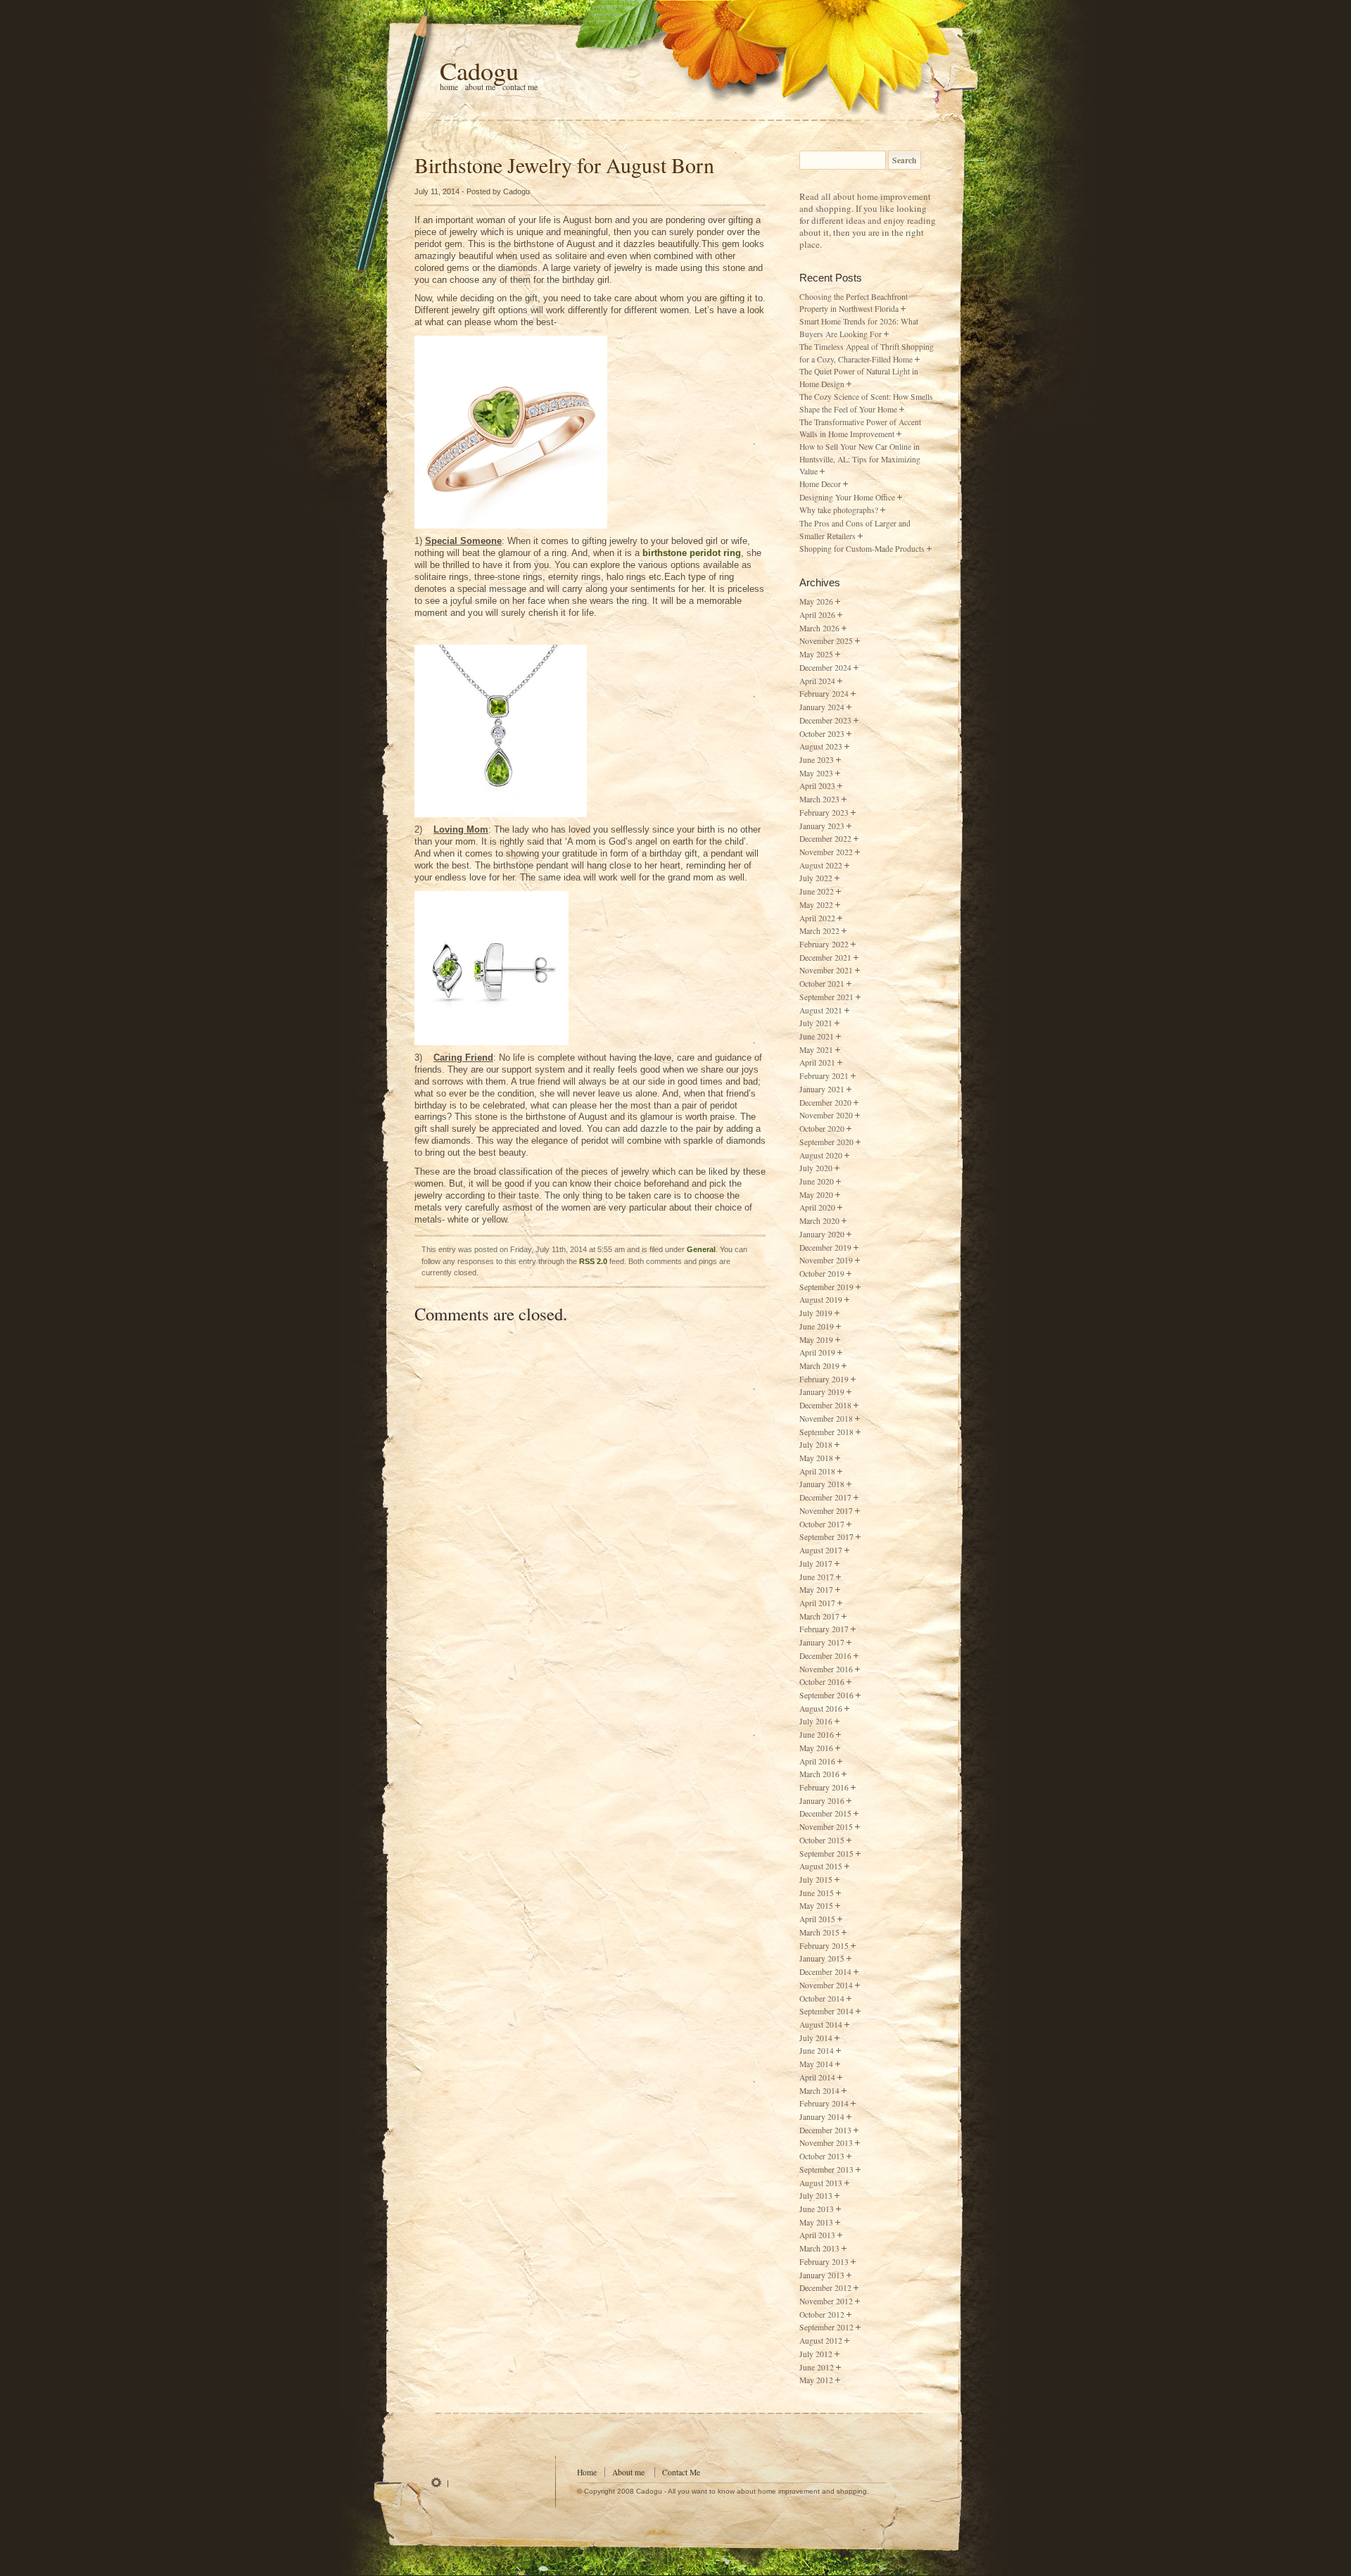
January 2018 (822, 1484)
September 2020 (826, 1142)
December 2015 (825, 1813)
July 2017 (816, 1564)
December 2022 (825, 839)
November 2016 (826, 1669)
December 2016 (825, 1656)
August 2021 (821, 1010)
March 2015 (819, 1932)
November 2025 (826, 641)
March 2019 (819, 1366)
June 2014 (817, 2051)
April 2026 (817, 615)
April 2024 (817, 681)
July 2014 (816, 2038)
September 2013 (826, 2170)
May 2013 (816, 2222)
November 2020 (826, 1115)
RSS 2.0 (593, 1261)
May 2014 (816, 2064)
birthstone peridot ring (692, 553)
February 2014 (824, 2103)
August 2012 (821, 2341)
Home (587, 2472)
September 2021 (826, 997)
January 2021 (822, 1089)
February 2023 (824, 813)
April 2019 (817, 1352)
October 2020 (822, 1129)
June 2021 (817, 1036)
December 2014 (825, 1972)
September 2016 (826, 1695)
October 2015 (822, 1840)
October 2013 (822, 2156)
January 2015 (822, 1958)
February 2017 (824, 1629)
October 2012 (822, 2315)
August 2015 (821, 1866)
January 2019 (822, 1392)
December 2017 (825, 1497)
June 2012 (817, 2367)
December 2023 (825, 720)
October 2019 (822, 1274)
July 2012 (816, 2354)
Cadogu (479, 70)
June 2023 (817, 760)
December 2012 (825, 2288)
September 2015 (826, 1854)
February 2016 (824, 1787)
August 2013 (821, 2183)
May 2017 (816, 1590)
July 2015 (816, 1880)
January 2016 (822, 1801)
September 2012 (826, 2327)
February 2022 (824, 944)
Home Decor (820, 484)
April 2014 (817, 2077)
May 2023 (816, 773)
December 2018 (825, 1405)
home (449, 87)
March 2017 (819, 1616)
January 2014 (822, 2117)
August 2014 (821, 2025)
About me (480, 87)
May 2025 (816, 654)
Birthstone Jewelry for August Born (564, 165)
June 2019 (817, 1326)
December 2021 (825, 958)
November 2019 (826, 1260)
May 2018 (816, 1458)
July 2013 (816, 2196)
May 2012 (816, 2380)
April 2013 (817, 2235)
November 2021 (826, 970)
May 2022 (816, 905)
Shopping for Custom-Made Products (862, 549)
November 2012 (826, 2301)
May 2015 (816, 1906)
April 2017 (817, 1603)
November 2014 (826, 1985)
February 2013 (824, 2262)
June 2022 (817, 891)
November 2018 (826, 1419)
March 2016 (819, 1774)
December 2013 (825, 2130)
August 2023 (821, 746)
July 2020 (816, 1168)
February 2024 (824, 694)
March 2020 (819, 1221)
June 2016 (817, 1735)
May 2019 (816, 1340)
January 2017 (822, 1642)
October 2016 (822, 1682)
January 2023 (822, 826)
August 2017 (821, 1550)
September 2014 (826, 2011)
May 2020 (816, 1195)
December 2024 (825, 668)
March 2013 (819, 2248)
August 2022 (821, 865)
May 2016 (816, 1748)
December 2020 (825, 1103)
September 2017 (826, 1537)
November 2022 (826, 852)
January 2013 (822, 2275)
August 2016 (821, 1709)
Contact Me (520, 87)
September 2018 (826, 1432)
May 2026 (816, 601)
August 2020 (821, 1155)
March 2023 (819, 799)
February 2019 (824, 1379)
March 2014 (819, 2091)
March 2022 (819, 931)
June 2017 (817, 1577)
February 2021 (824, 1076)
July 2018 (816, 1445)
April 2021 (817, 1062)
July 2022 (816, 878)
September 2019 (826, 1287)
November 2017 (826, 1511)
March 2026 (819, 628)
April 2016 (817, 1761)
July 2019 (816, 1313)
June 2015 (817, 1893)
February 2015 (824, 1946)
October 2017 (822, 1524)
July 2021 (816, 1023)
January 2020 (822, 1234)
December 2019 (825, 1248)
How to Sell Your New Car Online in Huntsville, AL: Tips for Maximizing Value (860, 459)
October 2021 (822, 984)
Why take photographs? (839, 510)
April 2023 (817, 786)
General (701, 1249)
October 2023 (822, 734)
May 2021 (816, 1050)
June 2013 (817, 2209)
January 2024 (822, 707)
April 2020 (817, 1207)
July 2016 (816, 1721)
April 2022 (817, 918)
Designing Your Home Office (847, 497)
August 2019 (821, 1300)
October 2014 (822, 1999)
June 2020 (817, 1181)
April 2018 (817, 1471)
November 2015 (826, 1827)
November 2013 (826, 2143)
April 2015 (817, 1919)
